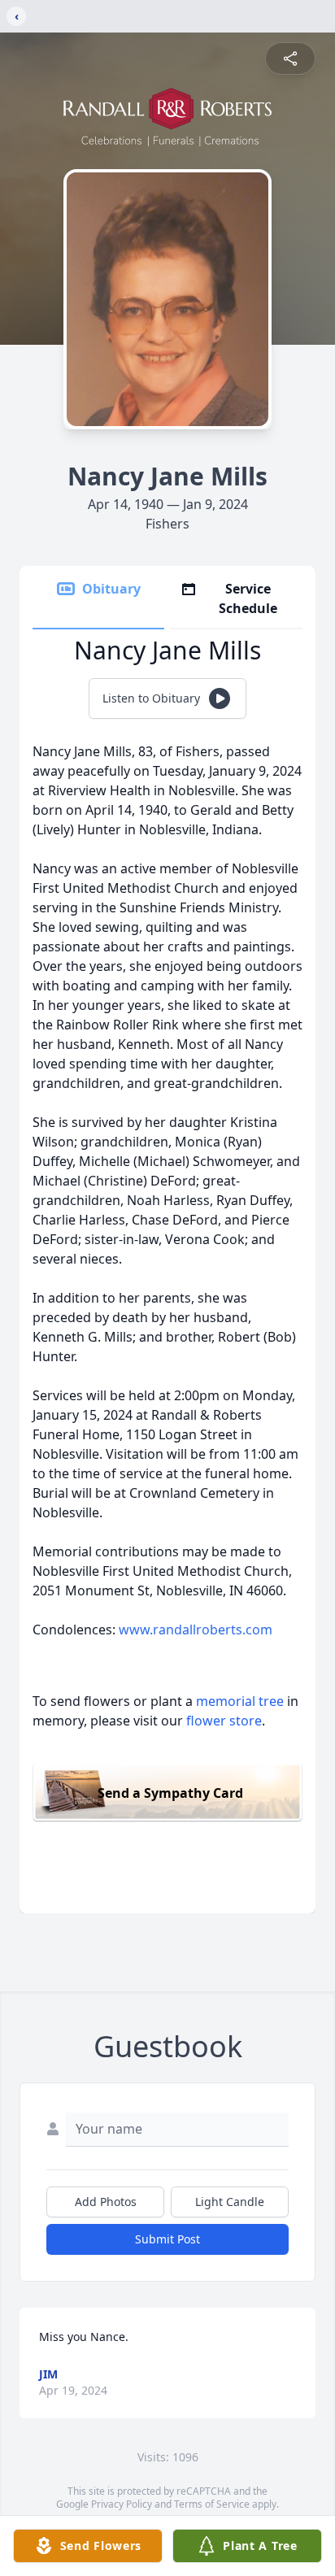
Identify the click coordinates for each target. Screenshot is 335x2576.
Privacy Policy (122, 2504)
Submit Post (167, 2239)
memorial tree (240, 1701)
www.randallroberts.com (196, 1630)
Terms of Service (212, 2504)
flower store (224, 1721)
